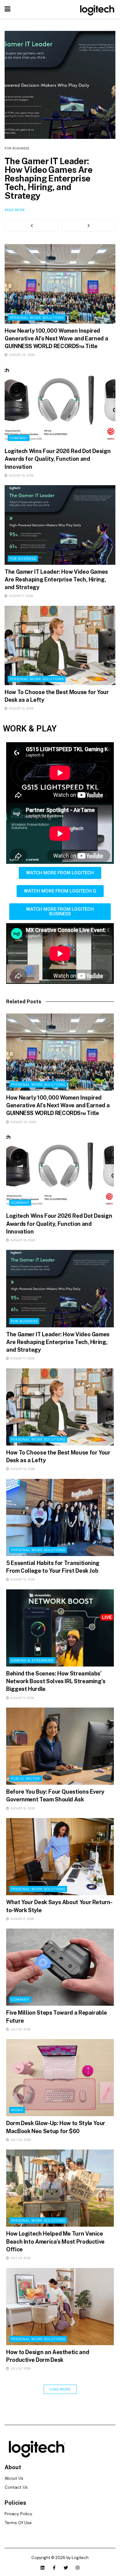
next (88, 226)
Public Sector (26, 1779)
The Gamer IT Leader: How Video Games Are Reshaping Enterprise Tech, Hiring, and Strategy (48, 178)
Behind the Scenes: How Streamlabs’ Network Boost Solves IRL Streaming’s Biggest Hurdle (56, 1681)
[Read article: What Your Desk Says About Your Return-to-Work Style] (60, 1857)
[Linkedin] (42, 2568)
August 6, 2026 (22, 1919)
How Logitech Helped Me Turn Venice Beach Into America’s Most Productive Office (55, 2241)
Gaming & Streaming (32, 1660)
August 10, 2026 (22, 1808)
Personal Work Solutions (37, 318)
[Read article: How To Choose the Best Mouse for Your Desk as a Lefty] (60, 645)
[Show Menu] (8, 9)
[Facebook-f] (54, 2568)
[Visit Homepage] (96, 9)
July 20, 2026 (20, 2368)
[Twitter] (66, 2568)
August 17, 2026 (21, 596)
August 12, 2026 (22, 1579)
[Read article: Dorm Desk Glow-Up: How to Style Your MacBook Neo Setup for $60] (60, 2078)
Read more (15, 210)
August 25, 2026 (21, 355)
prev (32, 226)
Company (19, 438)
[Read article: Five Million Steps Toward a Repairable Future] (60, 1967)
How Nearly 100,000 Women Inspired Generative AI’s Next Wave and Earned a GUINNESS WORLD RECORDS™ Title (56, 338)
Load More (60, 2389)
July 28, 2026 (20, 2140)
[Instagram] (78, 2568)
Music (17, 2110)
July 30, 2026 (20, 2029)
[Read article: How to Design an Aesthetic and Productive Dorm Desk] (60, 2307)
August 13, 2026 (21, 708)
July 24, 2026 (20, 2258)
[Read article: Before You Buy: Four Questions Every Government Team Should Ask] (60, 1746)
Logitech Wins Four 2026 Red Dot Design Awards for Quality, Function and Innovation (58, 459)
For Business (17, 148)
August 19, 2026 (21, 475)
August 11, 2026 (22, 1698)
